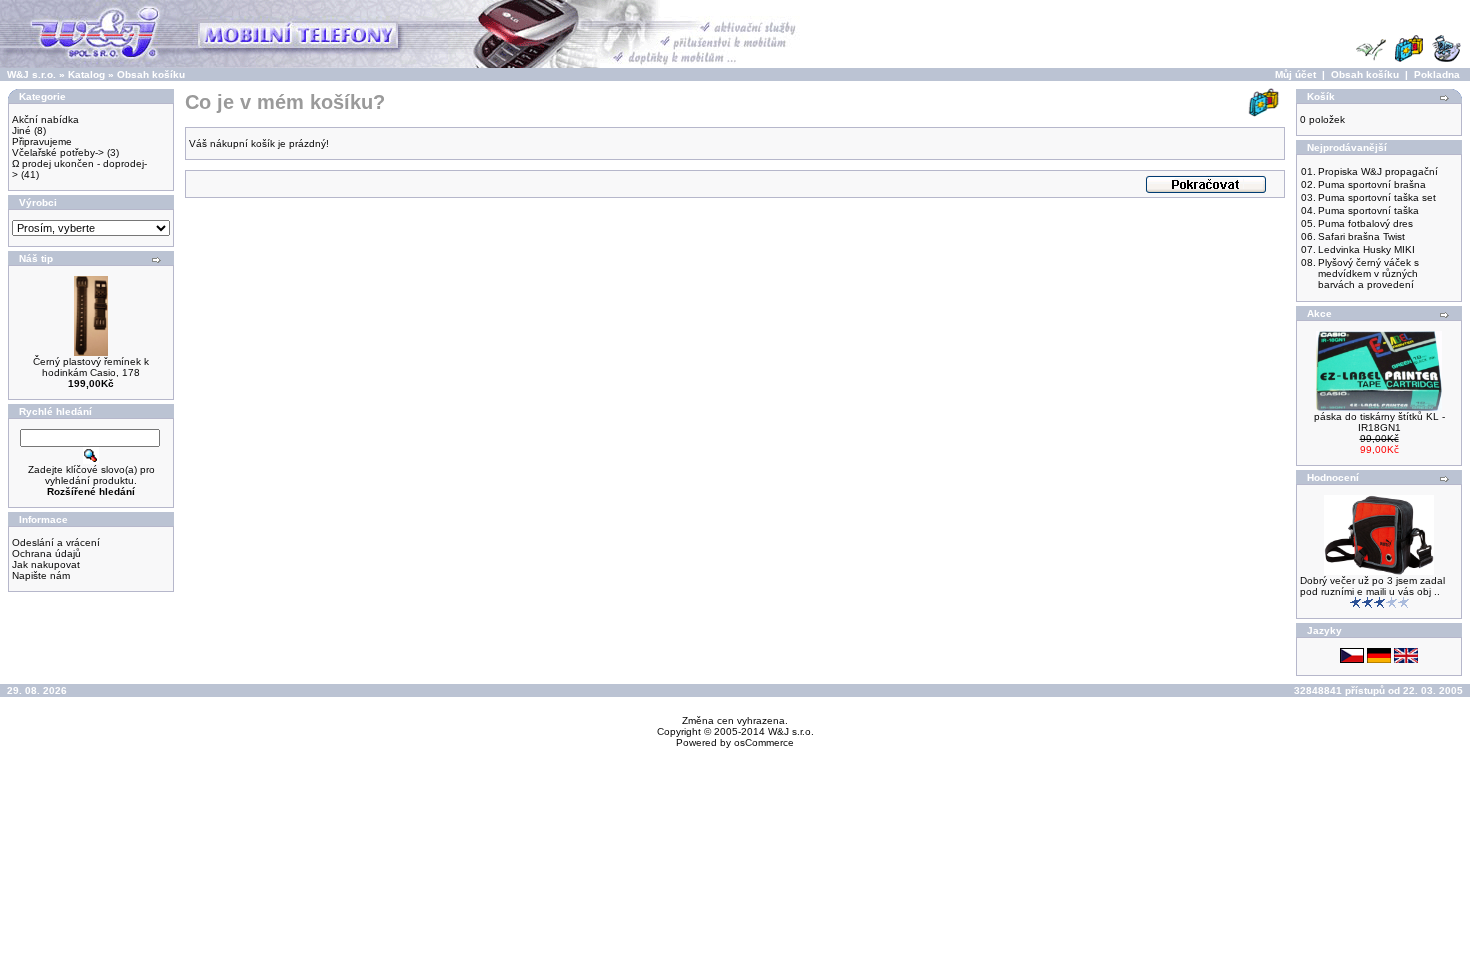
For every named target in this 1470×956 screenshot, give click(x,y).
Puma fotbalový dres (1365, 223)
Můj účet (1295, 74)
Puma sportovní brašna (1372, 184)
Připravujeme (42, 141)
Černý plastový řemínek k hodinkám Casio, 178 (91, 367)
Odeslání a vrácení (56, 542)
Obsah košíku (151, 74)
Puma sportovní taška (1368, 210)
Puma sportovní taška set (1377, 197)
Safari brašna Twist (1361, 236)
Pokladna (1437, 74)
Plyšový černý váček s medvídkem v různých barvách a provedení (1368, 273)
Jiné (21, 130)
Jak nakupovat (46, 564)
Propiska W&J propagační (1378, 171)
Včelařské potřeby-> (58, 152)
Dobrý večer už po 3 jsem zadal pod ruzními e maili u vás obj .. (1372, 586)
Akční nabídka (45, 119)
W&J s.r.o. (31, 74)
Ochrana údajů (46, 553)
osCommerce (764, 742)
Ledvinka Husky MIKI (1366, 249)
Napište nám (41, 575)
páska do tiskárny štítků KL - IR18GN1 (1379, 422)
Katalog (86, 74)
